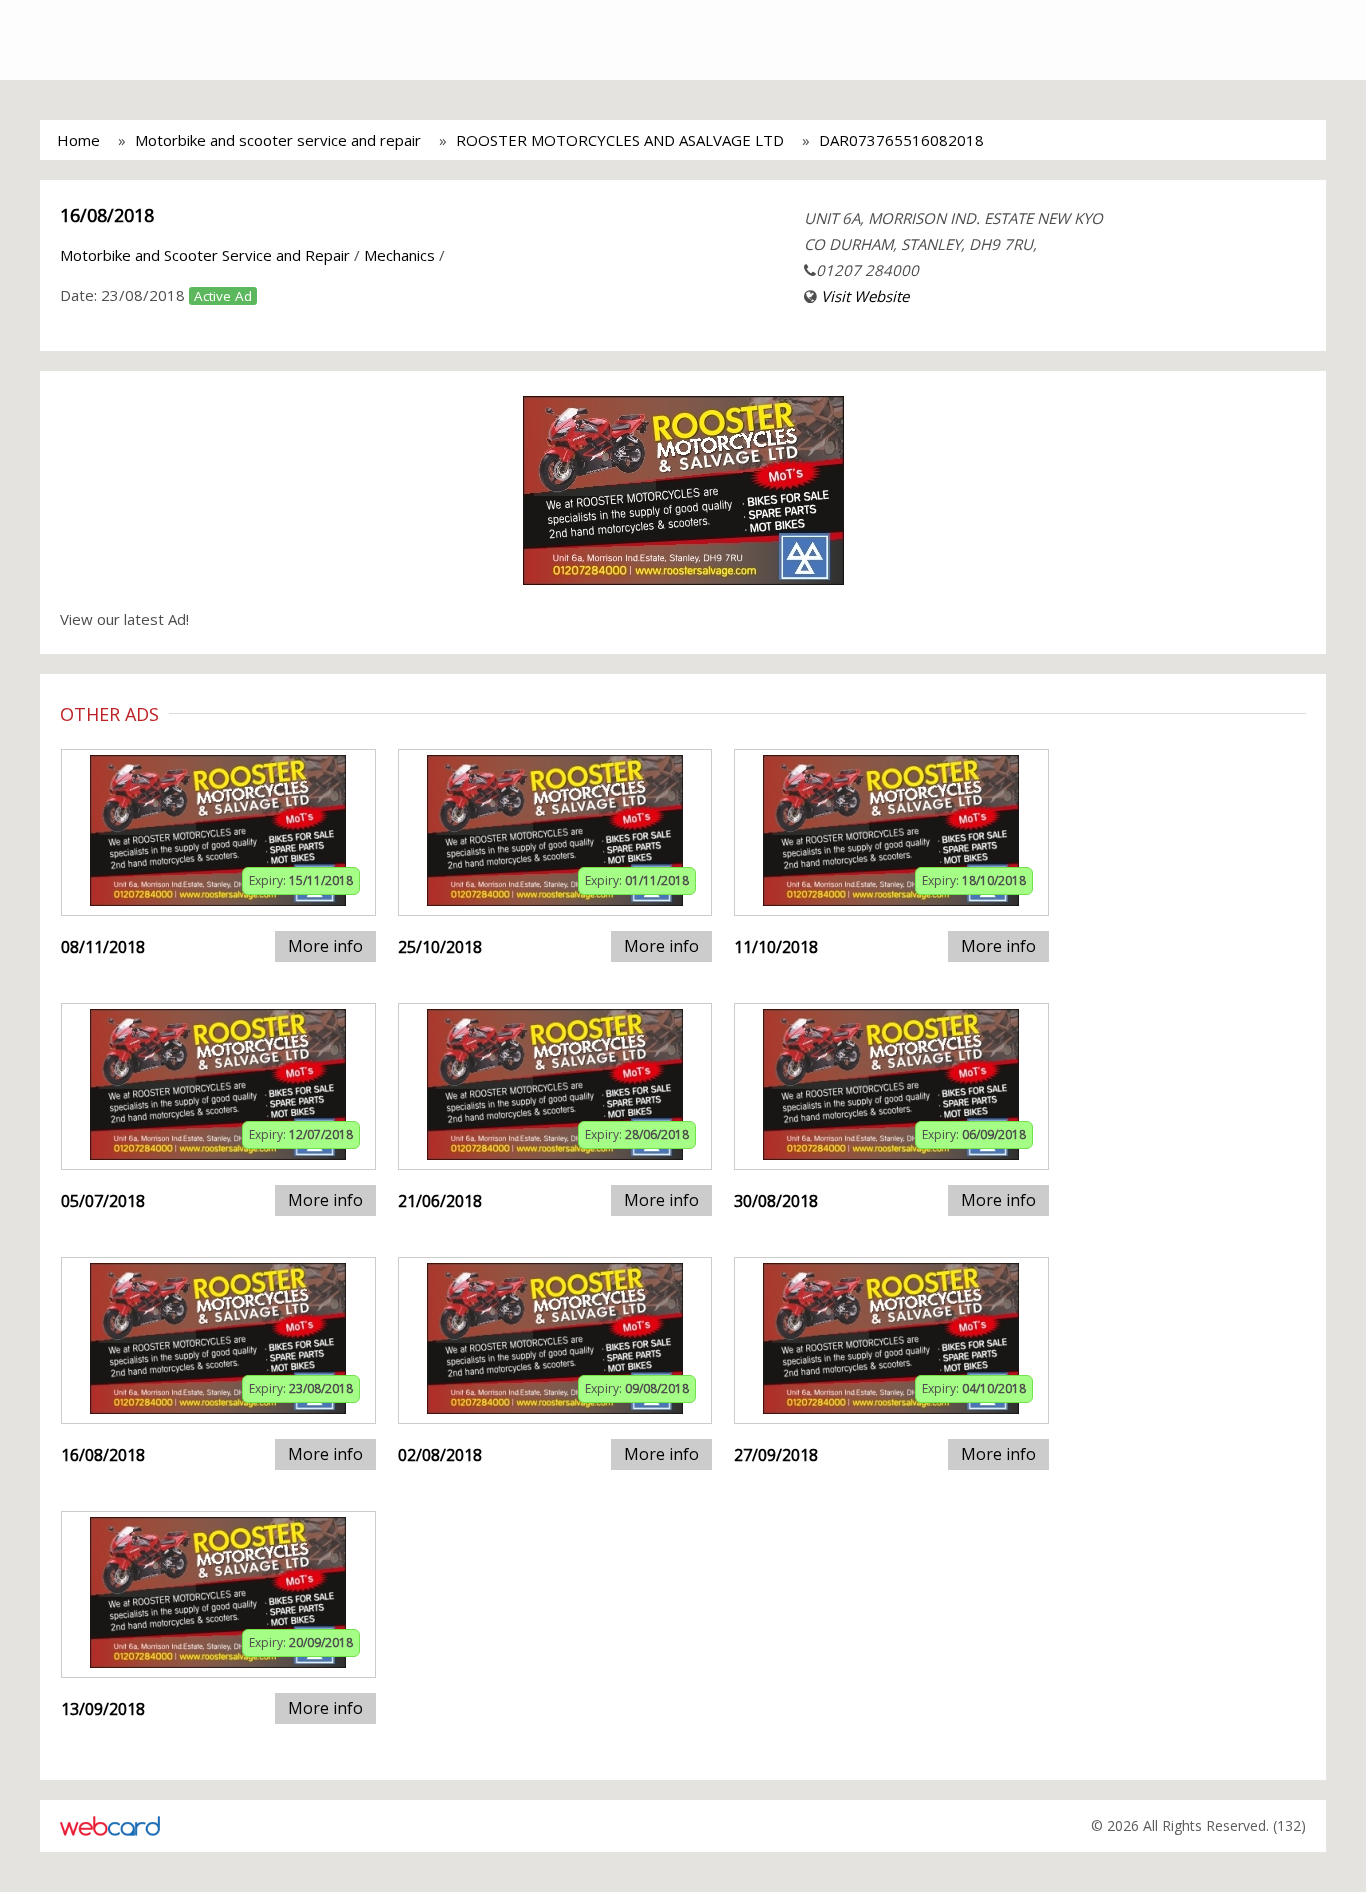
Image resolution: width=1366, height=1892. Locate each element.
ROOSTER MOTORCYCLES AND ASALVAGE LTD (620, 140)
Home (78, 140)
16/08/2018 (107, 215)
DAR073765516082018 (901, 140)
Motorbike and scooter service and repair (278, 140)
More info (325, 946)
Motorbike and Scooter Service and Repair (205, 255)
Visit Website (865, 296)
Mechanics (399, 255)
